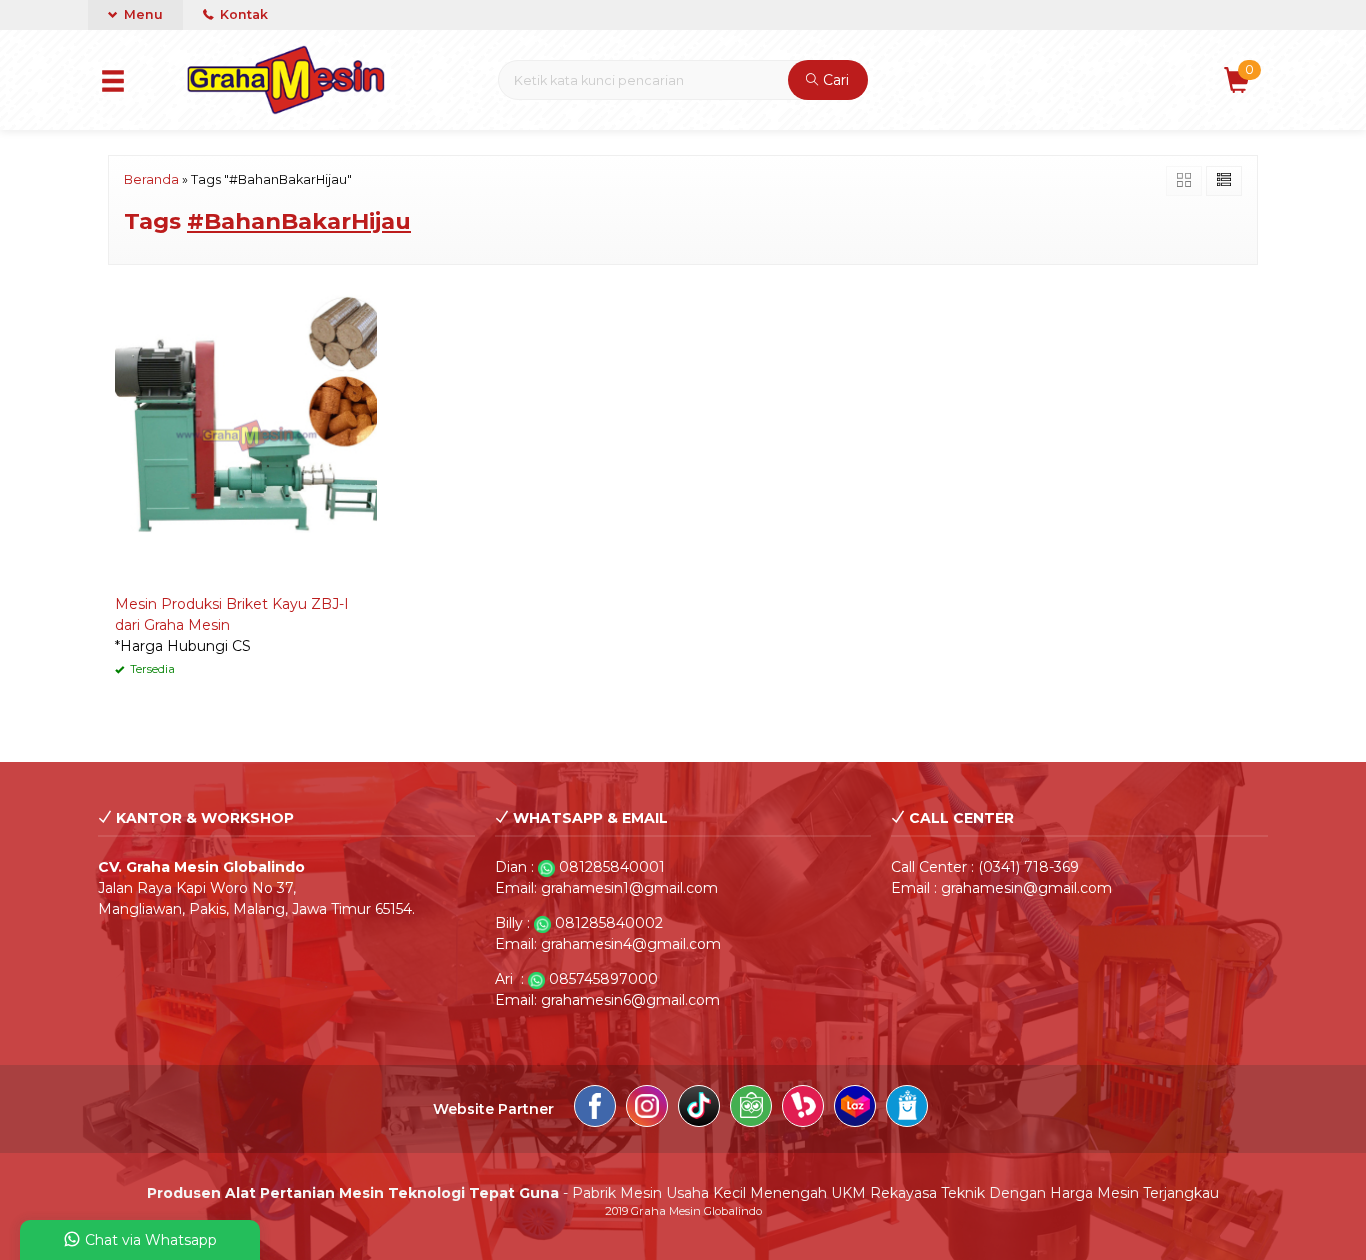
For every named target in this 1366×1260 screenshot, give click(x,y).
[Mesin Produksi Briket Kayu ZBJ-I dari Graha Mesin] (246, 434)
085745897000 (603, 979)
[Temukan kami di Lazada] (855, 1109)
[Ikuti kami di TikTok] (699, 1109)
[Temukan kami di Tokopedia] (751, 1109)
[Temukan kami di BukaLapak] (803, 1109)
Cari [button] (834, 80)
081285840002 (609, 923)
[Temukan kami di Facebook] (595, 1109)
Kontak (242, 14)
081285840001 (612, 867)
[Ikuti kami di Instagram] (647, 1109)
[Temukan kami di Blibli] (907, 1109)
